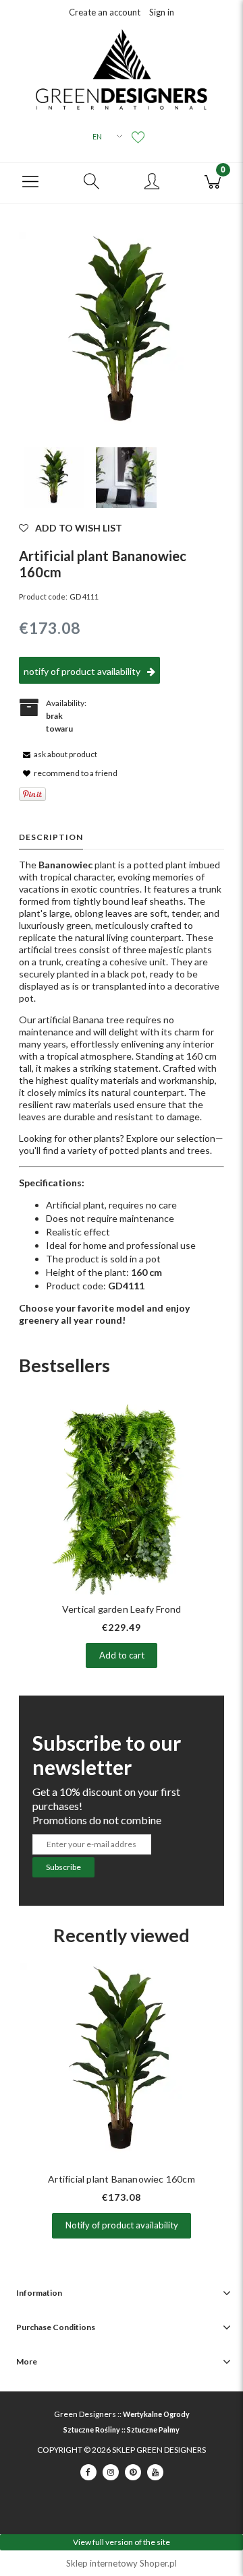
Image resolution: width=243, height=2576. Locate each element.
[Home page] (122, 69)
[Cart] (213, 180)
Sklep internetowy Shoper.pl (122, 2563)
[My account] (152, 182)
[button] (30, 180)
